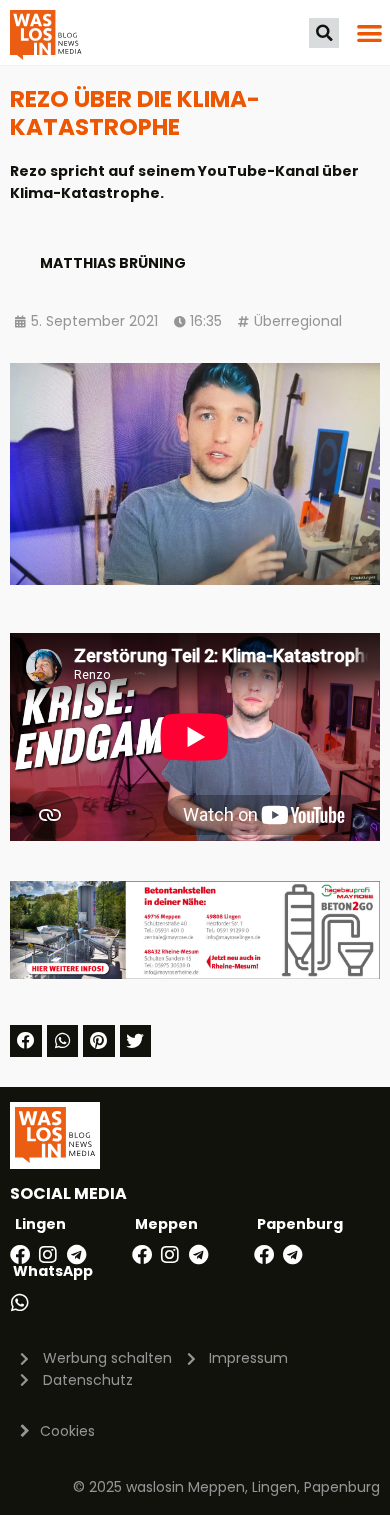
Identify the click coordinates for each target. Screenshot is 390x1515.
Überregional (298, 321)
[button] (324, 33)
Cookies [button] (67, 1431)
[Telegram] (76, 1255)
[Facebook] (20, 1255)
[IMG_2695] (195, 974)
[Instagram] (48, 1255)
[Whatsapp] (20, 1303)
